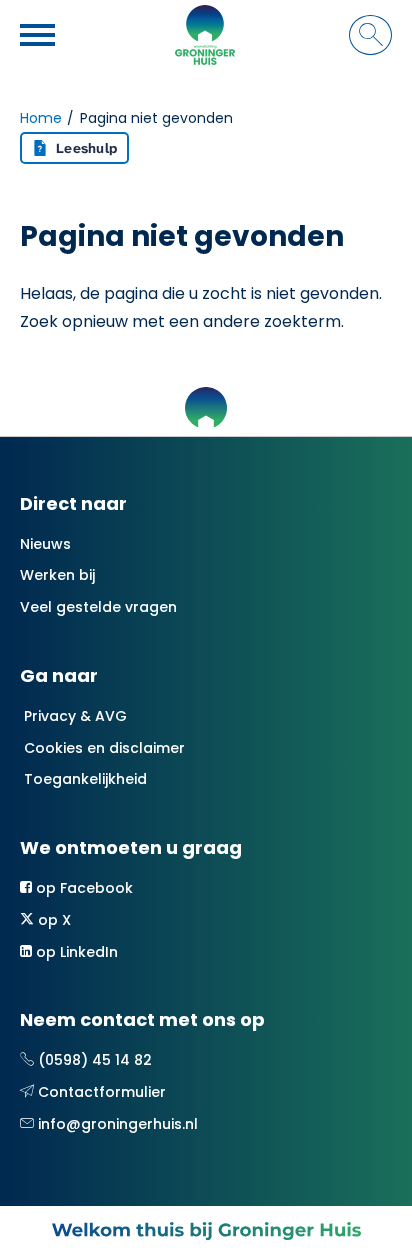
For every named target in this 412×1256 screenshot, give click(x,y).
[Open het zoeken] (370, 35)
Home (41, 118)
